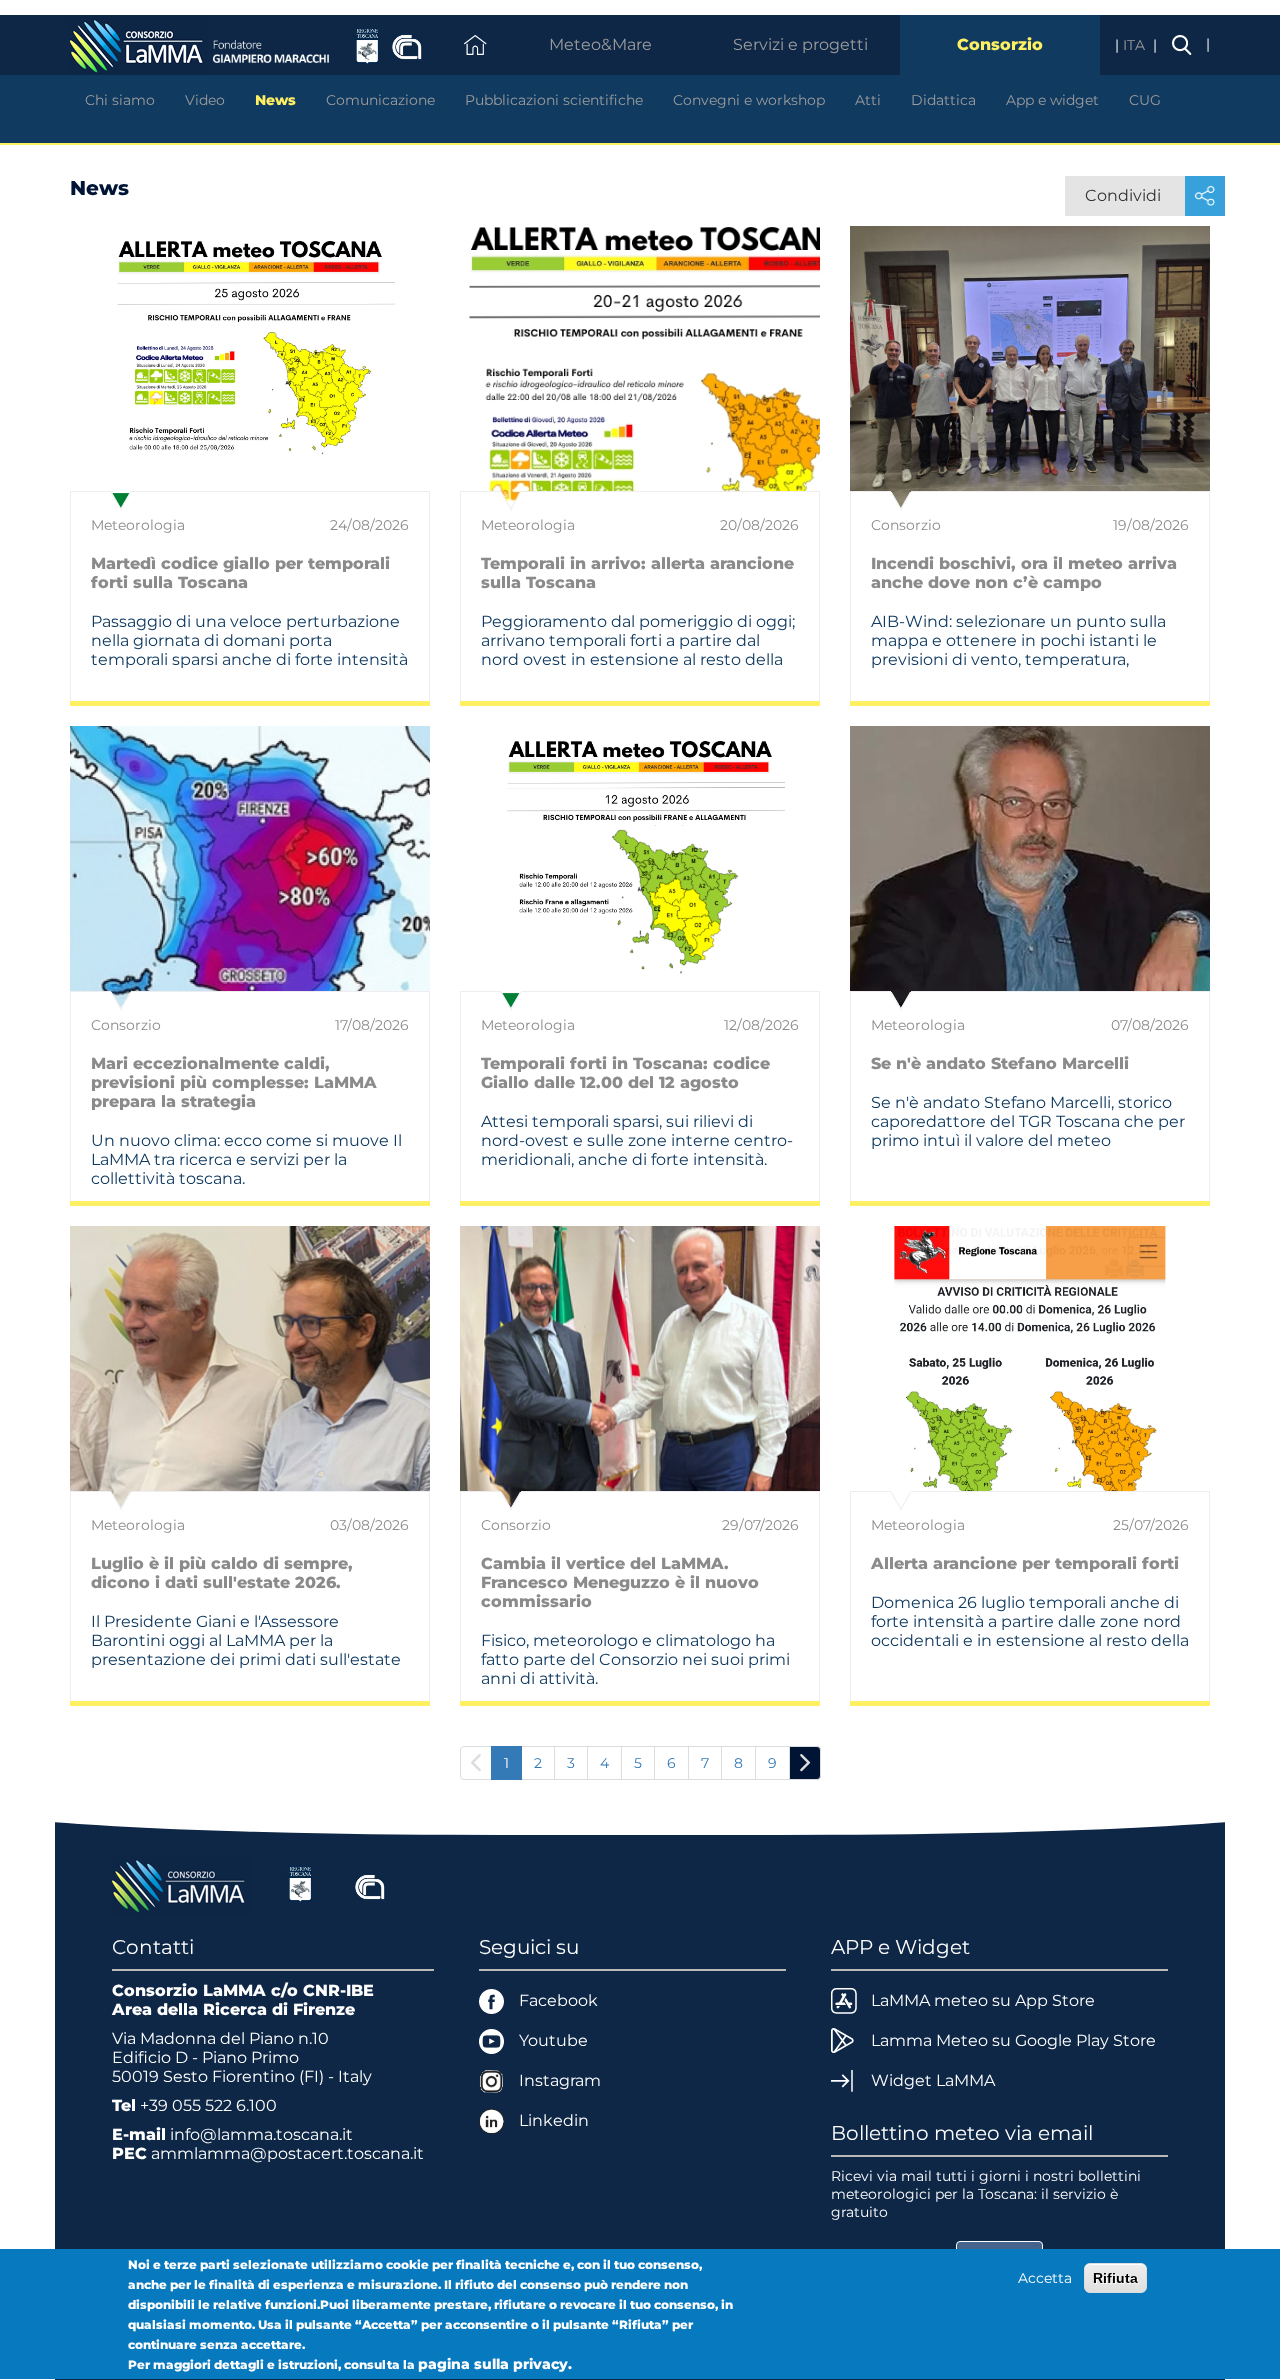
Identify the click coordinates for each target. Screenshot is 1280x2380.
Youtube (553, 2040)
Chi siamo (120, 100)
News (275, 100)
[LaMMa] (181, 1884)
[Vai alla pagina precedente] (476, 1763)
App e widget (1052, 100)
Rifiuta (1115, 2278)
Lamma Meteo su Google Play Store (1013, 2040)
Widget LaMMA (933, 2080)
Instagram (560, 2080)
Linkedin (554, 2120)
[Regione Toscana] (300, 1884)
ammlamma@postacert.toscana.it (287, 2153)
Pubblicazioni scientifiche (554, 100)
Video (205, 100)
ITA (1136, 45)
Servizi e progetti (800, 44)
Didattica (943, 100)
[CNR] (370, 1884)
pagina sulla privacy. (495, 2364)
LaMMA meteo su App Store (983, 2000)
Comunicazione (380, 100)
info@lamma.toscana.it (261, 2134)
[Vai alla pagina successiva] (805, 1763)
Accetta (1045, 2278)
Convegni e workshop (749, 100)
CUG (1145, 100)
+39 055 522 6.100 (208, 2105)
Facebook (558, 2000)
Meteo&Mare (600, 44)
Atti (868, 100)
